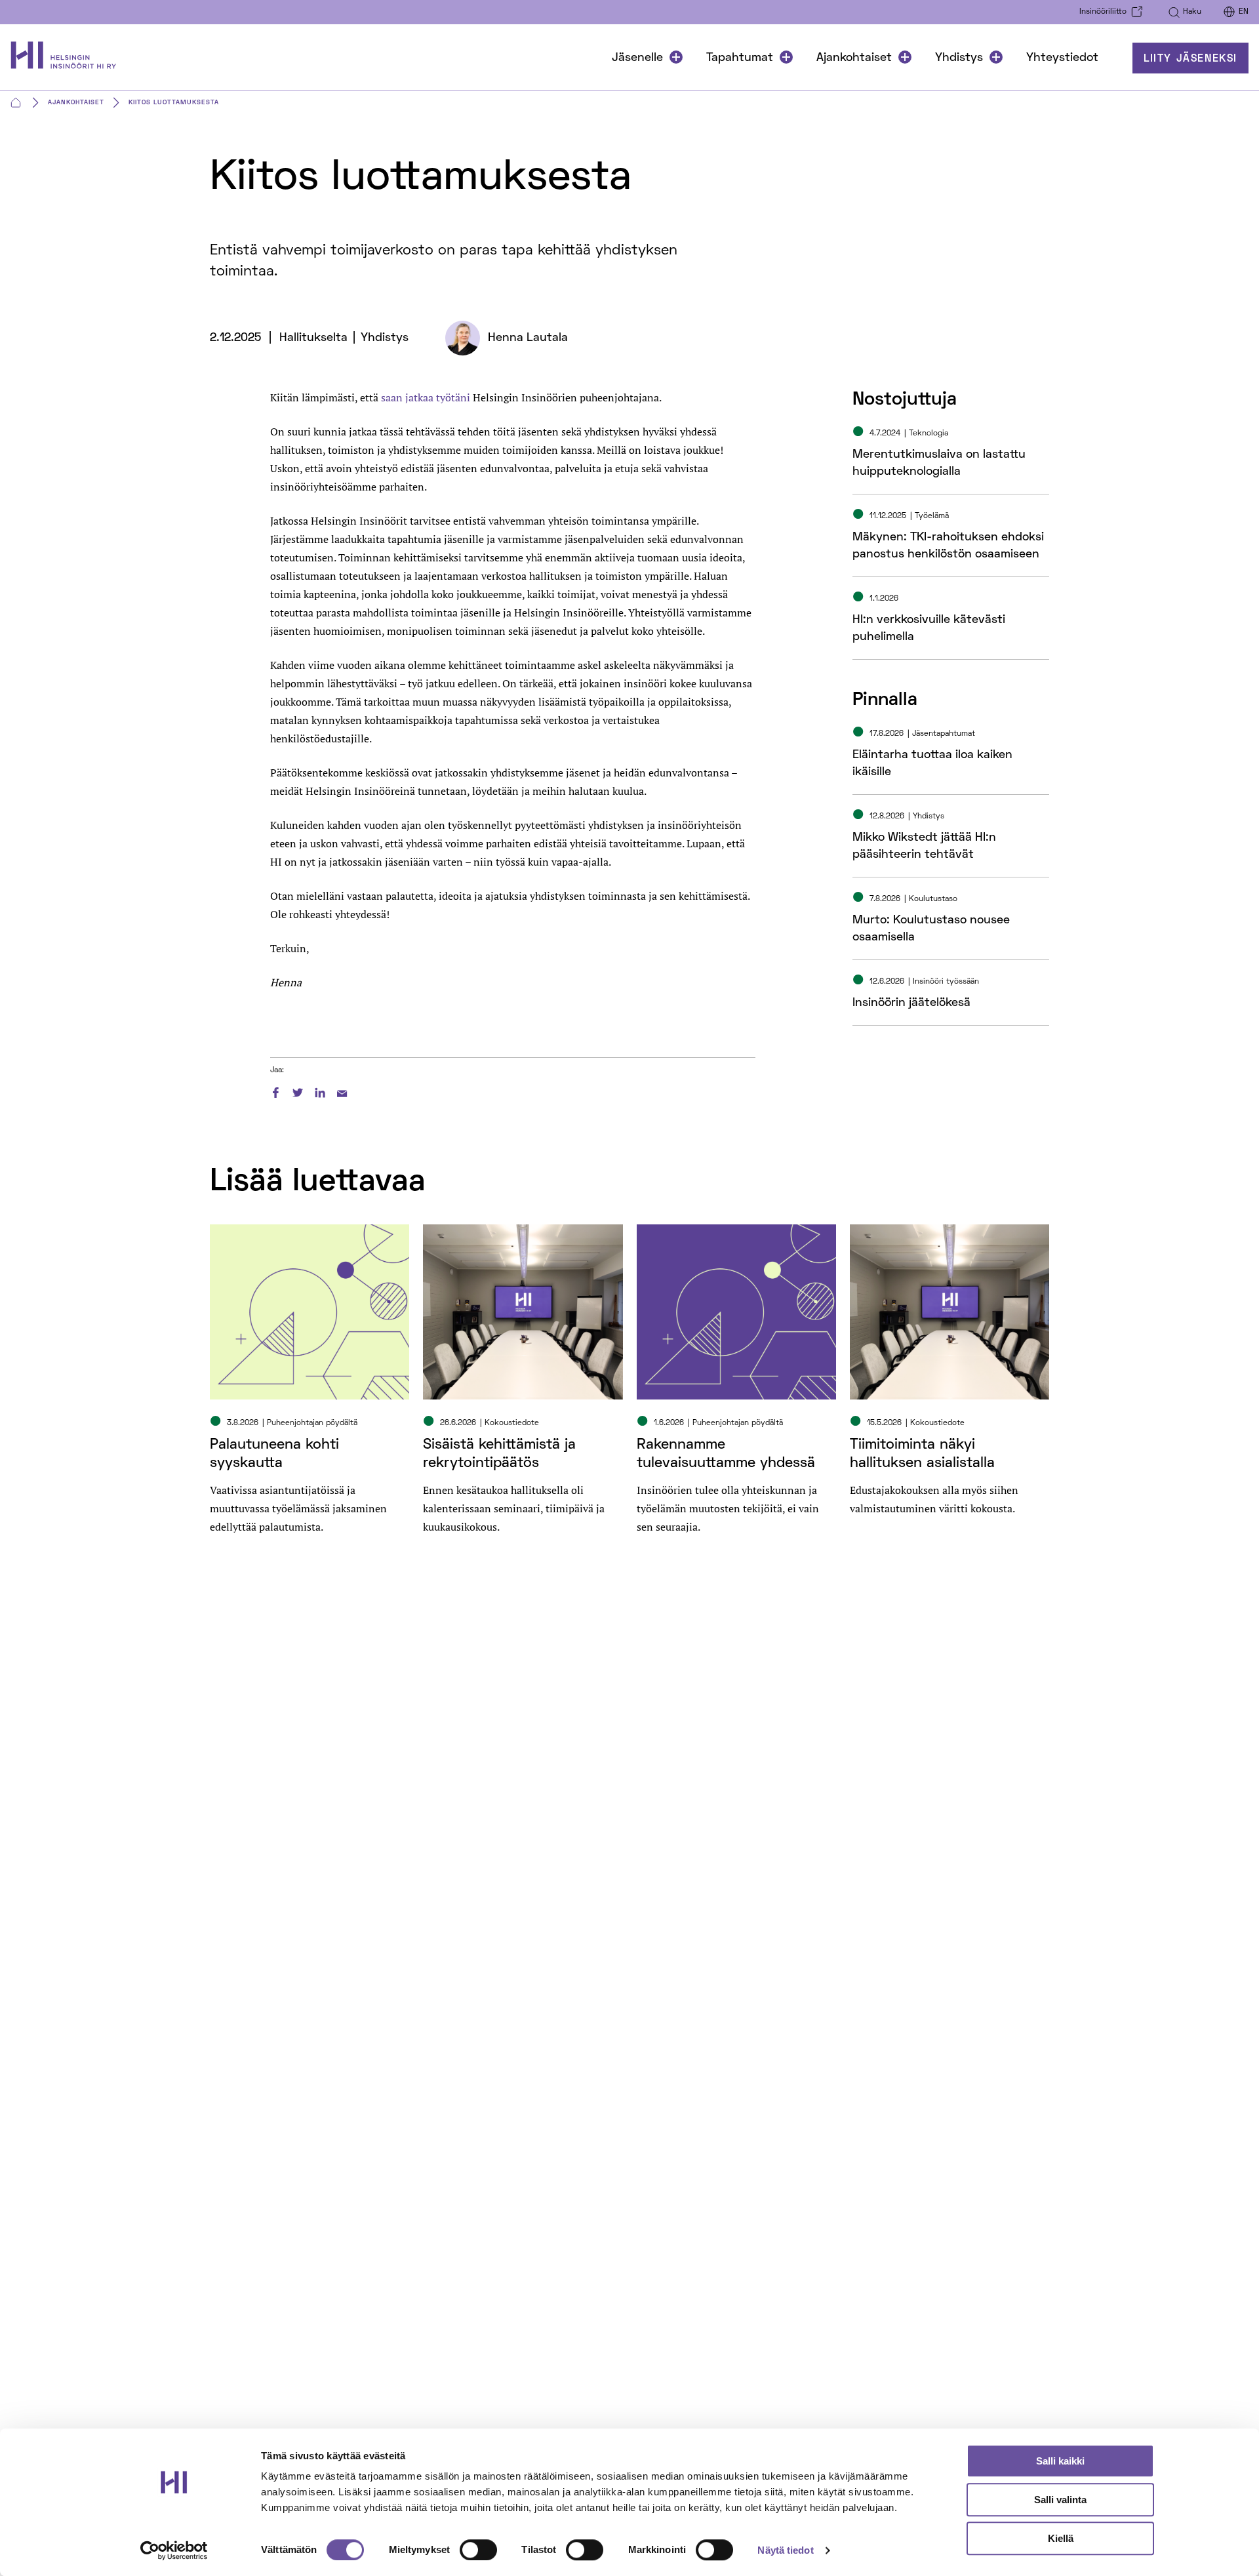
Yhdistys (959, 58)
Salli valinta (1060, 2500)
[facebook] (275, 1091)
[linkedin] (320, 1091)
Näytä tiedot (785, 2550)
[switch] (478, 2550)
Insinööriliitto (1103, 12)
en (1244, 12)
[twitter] (298, 1091)
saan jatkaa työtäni (426, 397)
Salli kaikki (1060, 2461)
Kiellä (1061, 2538)
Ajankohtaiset (854, 58)
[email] (342, 1091)
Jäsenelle (637, 58)
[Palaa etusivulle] (70, 58)
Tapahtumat (740, 58)
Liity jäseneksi (1190, 59)
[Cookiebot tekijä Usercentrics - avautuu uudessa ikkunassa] (174, 2550)
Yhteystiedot (1062, 58)
